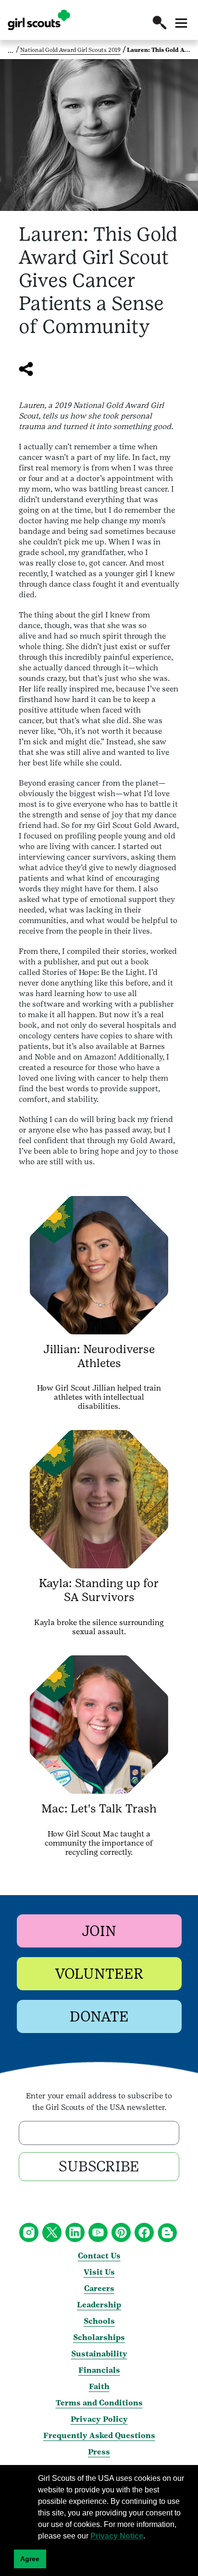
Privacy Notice (117, 2536)
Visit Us (99, 2272)
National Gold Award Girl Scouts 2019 (70, 50)
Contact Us (99, 2256)
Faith (99, 2386)
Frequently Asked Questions (99, 2435)
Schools (99, 2321)
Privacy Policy (99, 2419)
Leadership (99, 2305)
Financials (99, 2370)
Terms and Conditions (99, 2403)
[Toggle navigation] (181, 23)
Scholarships (99, 2337)
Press (99, 2452)
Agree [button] (30, 2559)
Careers (99, 2288)
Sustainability (99, 2354)
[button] (160, 23)
